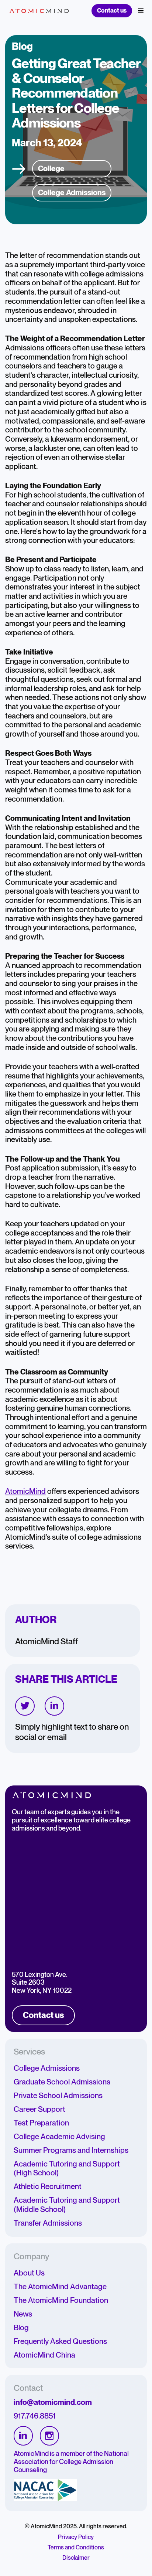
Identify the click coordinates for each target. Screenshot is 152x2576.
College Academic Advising (59, 2137)
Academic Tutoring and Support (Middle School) (67, 2205)
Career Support (39, 2110)
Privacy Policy (76, 2537)
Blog (21, 2328)
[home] (37, 11)
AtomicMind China (44, 2355)
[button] (141, 11)
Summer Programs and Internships (71, 2151)
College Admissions (47, 2069)
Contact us (112, 11)
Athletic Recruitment (48, 2187)
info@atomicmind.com (53, 2403)
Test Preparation (41, 2123)
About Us (29, 2273)
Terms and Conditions (76, 2548)
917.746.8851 (35, 2416)
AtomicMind (25, 1492)
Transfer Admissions (48, 2223)
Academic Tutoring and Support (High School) (67, 2169)
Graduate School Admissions (62, 2082)
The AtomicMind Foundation (61, 2301)
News (23, 2314)
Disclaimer (76, 2558)
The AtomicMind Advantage (60, 2287)
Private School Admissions (58, 2096)
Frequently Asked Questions (60, 2342)
